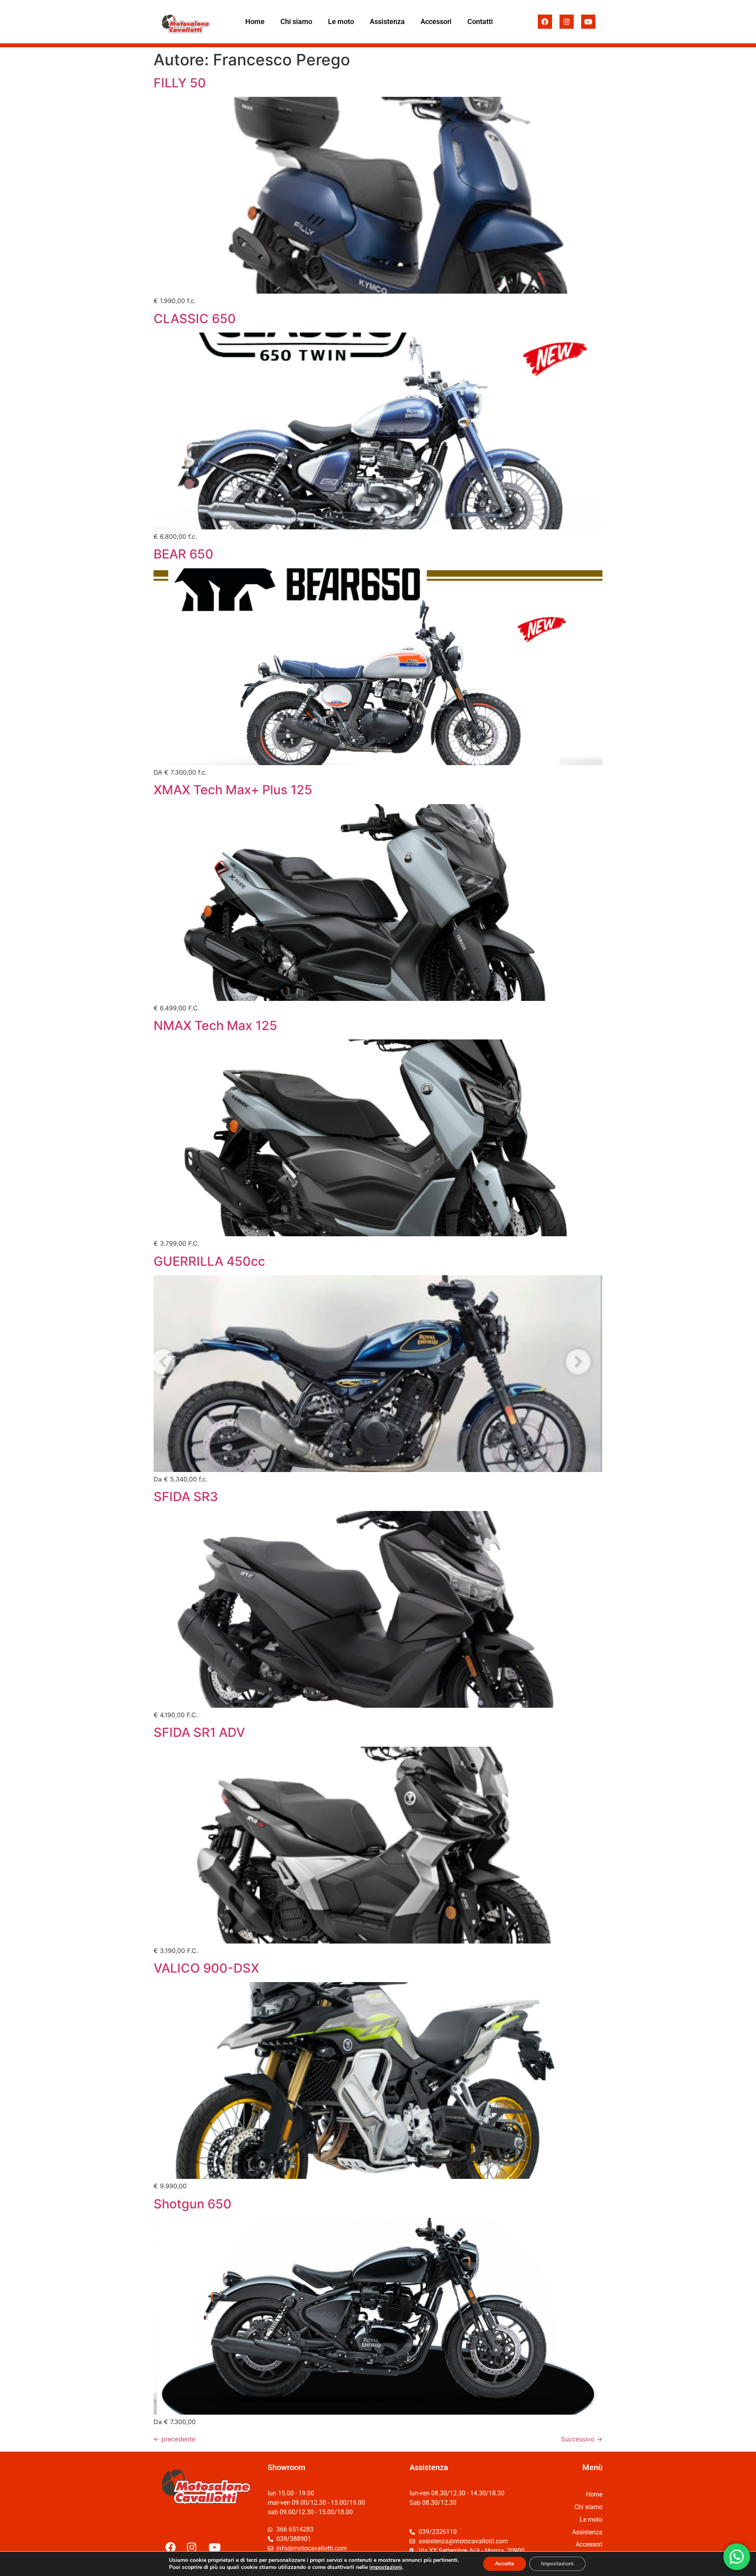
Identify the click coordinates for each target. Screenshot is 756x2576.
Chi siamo (296, 21)
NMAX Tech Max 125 (215, 1025)
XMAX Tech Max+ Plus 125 (233, 790)
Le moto (341, 21)
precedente (174, 2439)
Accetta (505, 2564)
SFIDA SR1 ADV (199, 1732)
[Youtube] (588, 22)
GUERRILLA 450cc (209, 1261)
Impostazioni (557, 2564)
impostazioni (386, 2567)
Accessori (436, 21)
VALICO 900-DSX (206, 1968)
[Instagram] (567, 22)
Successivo (582, 2439)
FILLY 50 (180, 83)
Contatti (480, 21)
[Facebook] (545, 22)
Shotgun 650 (193, 2204)
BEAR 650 (183, 554)
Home (255, 21)
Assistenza (387, 21)
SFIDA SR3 (186, 1497)
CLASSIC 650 (195, 319)
